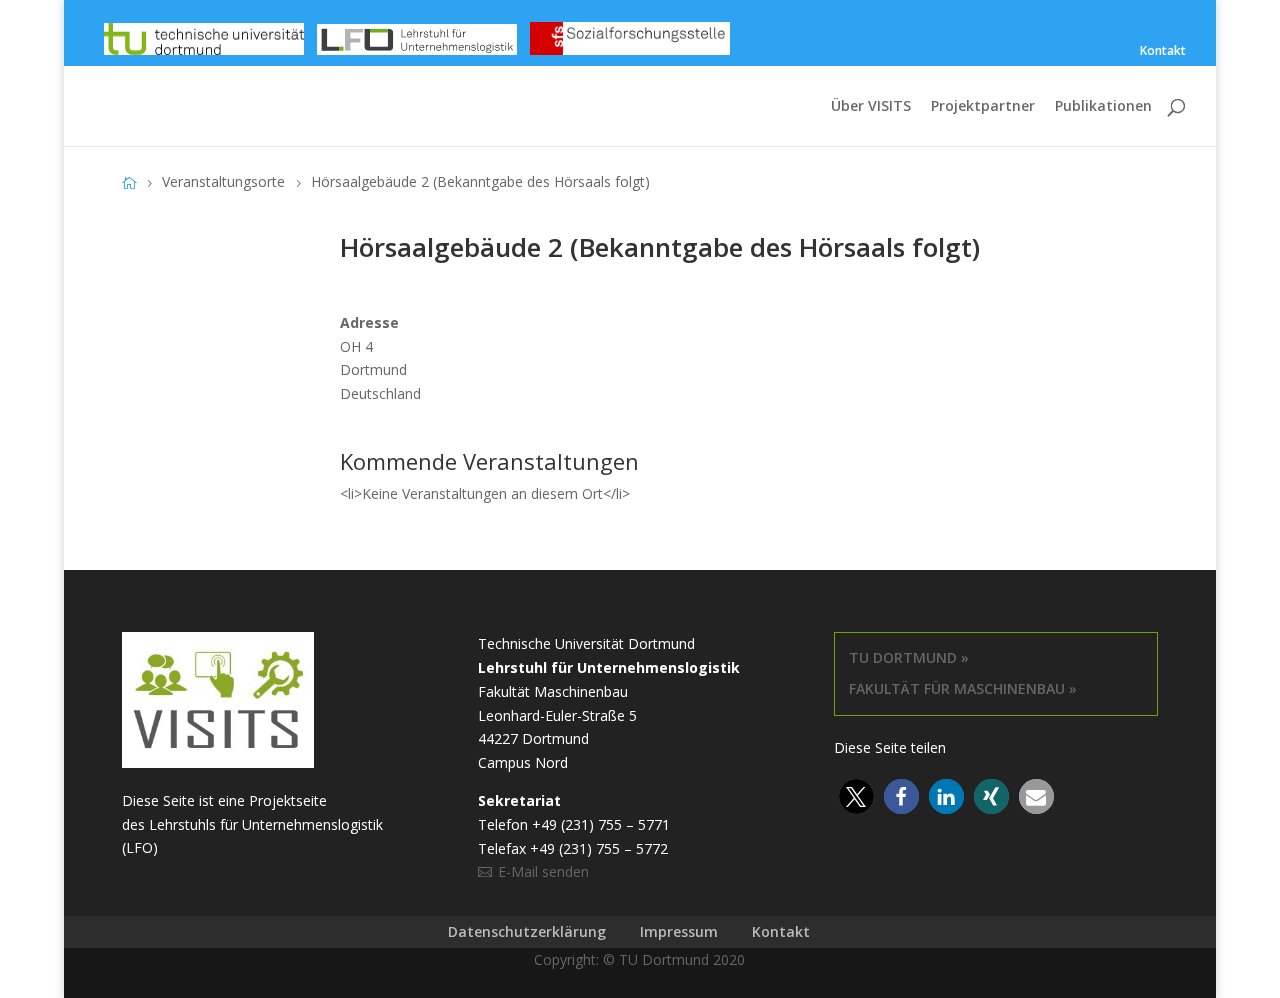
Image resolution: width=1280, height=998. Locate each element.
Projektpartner (983, 107)
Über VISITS (871, 107)
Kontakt (1163, 52)
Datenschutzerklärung (527, 931)
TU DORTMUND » (909, 657)
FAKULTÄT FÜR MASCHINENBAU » (963, 688)
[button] (856, 796)
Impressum (679, 931)
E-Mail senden (543, 871)
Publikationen (1103, 107)
